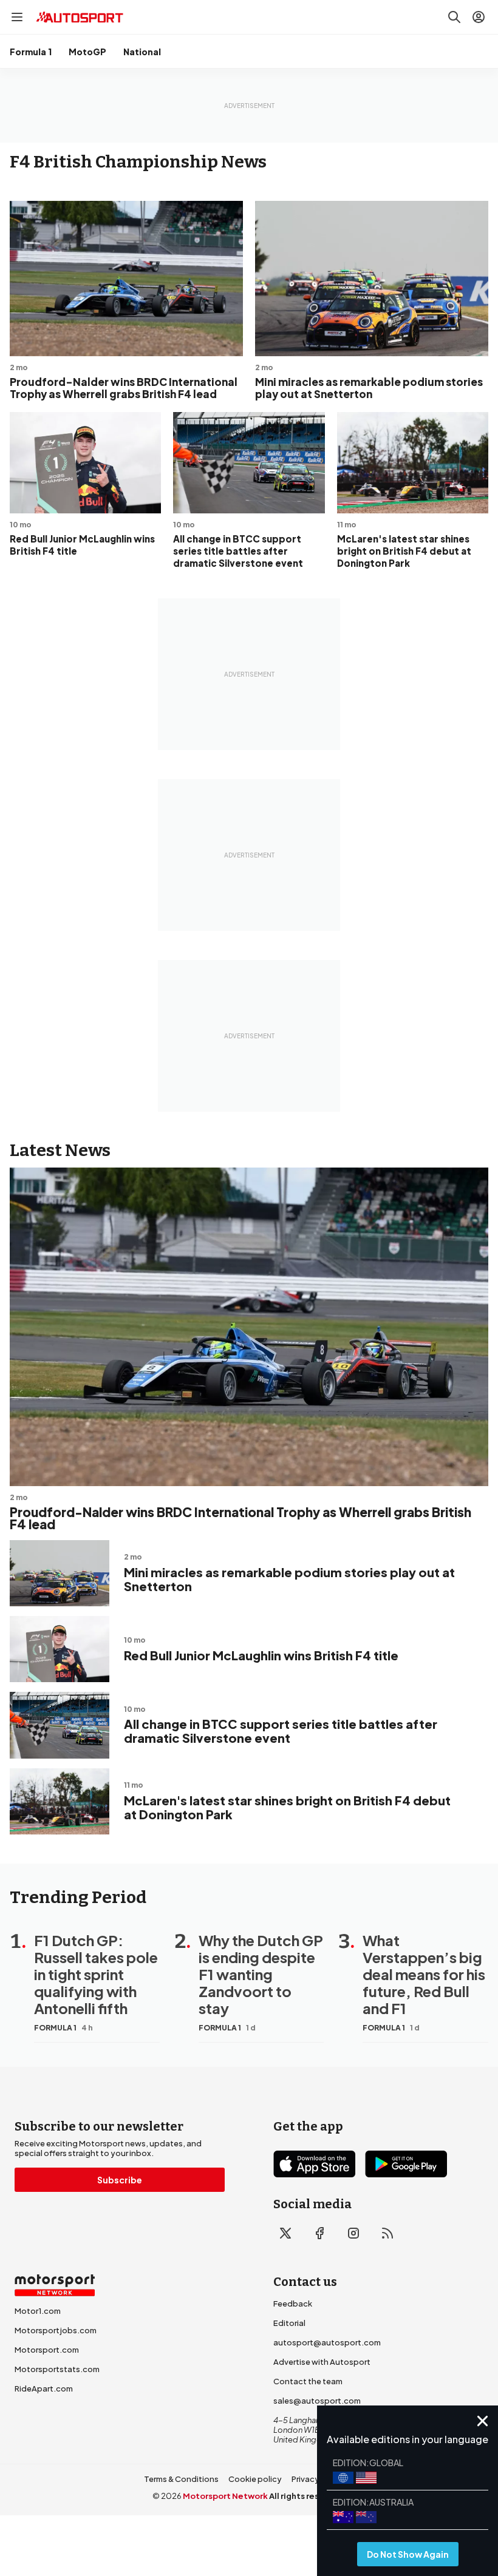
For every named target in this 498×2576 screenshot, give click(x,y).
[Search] (454, 17)
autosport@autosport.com (327, 2342)
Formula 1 (31, 52)
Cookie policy (255, 2479)
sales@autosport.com (317, 2401)
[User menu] (479, 17)
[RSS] (387, 2233)
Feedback (293, 2304)
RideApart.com (44, 2388)
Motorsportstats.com (57, 2369)
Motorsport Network (225, 2496)
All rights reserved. (308, 2496)
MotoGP (87, 52)
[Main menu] (17, 17)
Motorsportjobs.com (56, 2330)
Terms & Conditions (181, 2479)
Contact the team (308, 2381)
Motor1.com (38, 2311)
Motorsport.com (47, 2350)
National (142, 52)
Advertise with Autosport (322, 2362)
